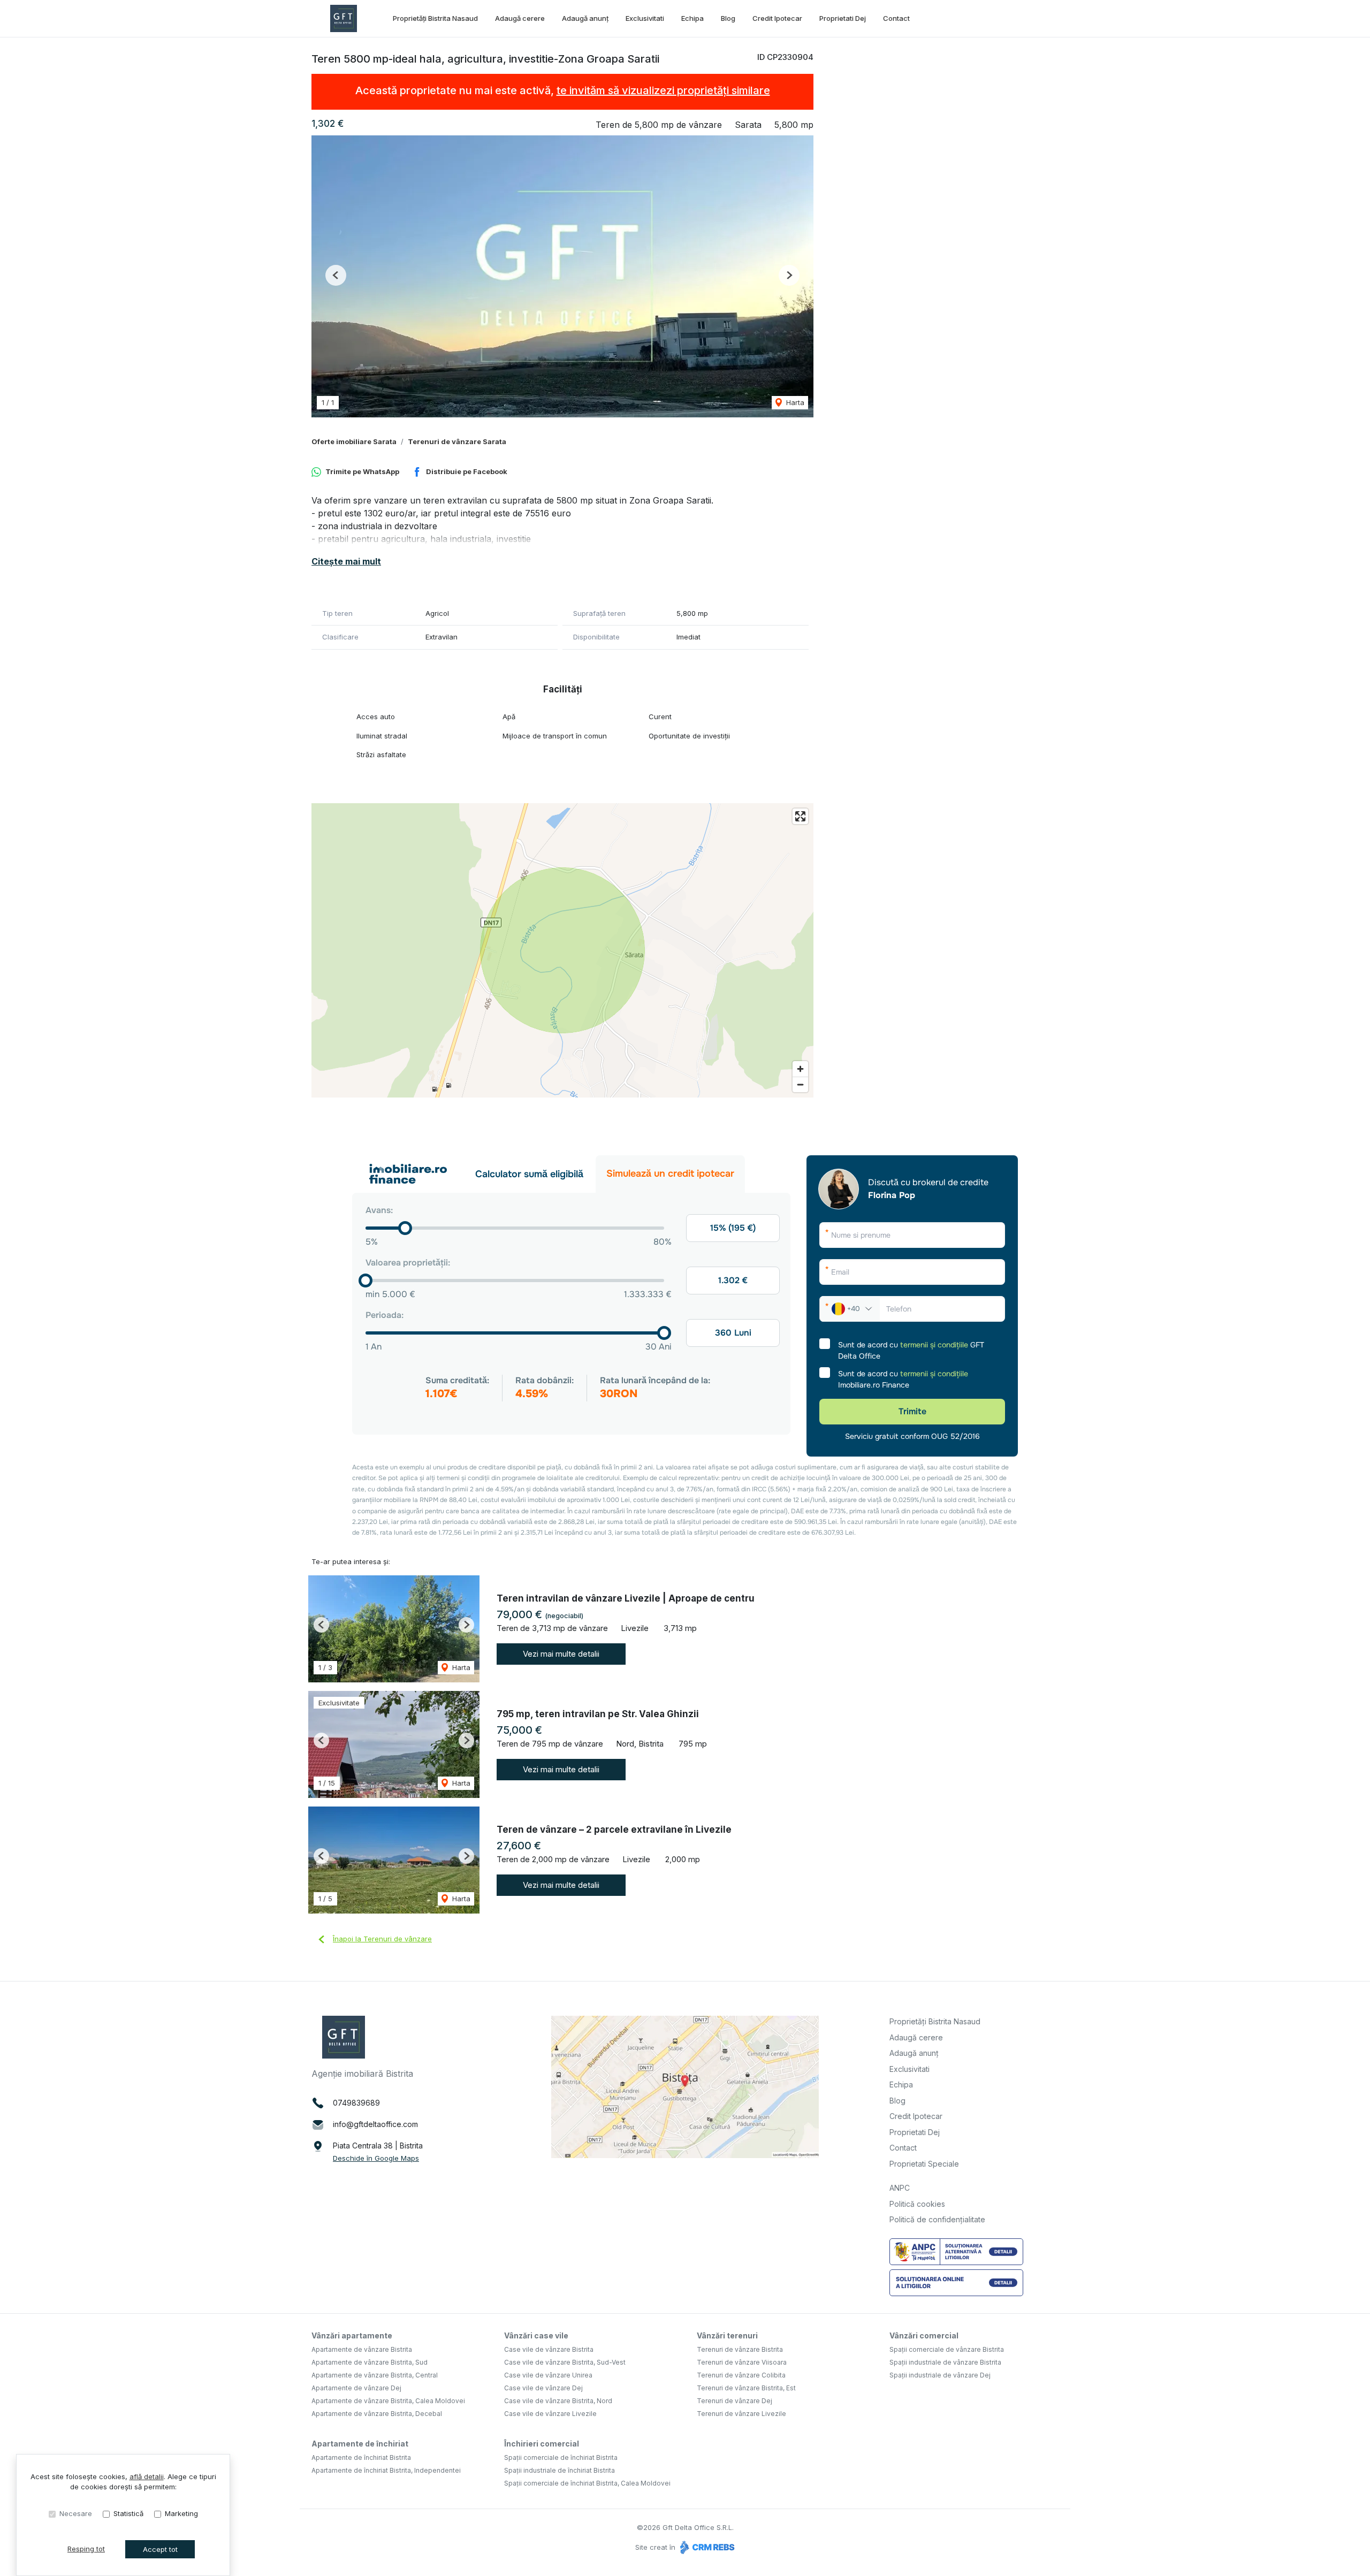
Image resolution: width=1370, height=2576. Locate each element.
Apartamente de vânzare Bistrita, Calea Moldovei (388, 2401)
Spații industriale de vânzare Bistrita (945, 2362)
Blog (728, 18)
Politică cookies (917, 2204)
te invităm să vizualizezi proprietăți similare (663, 90)
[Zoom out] (800, 1084)
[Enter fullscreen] (800, 816)
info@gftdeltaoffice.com (375, 2124)
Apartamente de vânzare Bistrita (362, 2349)
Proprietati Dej (843, 18)
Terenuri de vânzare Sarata (457, 441)
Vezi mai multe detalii (561, 1654)
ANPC (900, 2188)
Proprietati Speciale (924, 2164)
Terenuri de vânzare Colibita (741, 2375)
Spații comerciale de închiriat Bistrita (561, 2457)
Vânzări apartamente (352, 2335)
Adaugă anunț (585, 18)
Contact (896, 18)
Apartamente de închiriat (360, 2444)
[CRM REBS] (706, 2547)
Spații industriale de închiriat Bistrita (560, 2470)
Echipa (692, 18)
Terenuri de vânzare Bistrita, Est (746, 2388)
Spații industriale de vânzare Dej (940, 2375)
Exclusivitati (645, 18)
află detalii (147, 2476)
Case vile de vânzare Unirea (548, 2375)
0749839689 (356, 2103)
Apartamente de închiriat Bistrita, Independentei (386, 2470)
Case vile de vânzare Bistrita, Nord (558, 2401)
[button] (336, 275)
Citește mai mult (346, 561)
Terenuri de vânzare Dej (735, 2401)
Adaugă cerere (520, 18)
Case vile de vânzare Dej (543, 2388)
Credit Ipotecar (777, 18)
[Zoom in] (800, 1069)
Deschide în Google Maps (376, 2158)
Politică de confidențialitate (937, 2219)
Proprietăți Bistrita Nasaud (435, 18)
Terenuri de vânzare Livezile (741, 2414)
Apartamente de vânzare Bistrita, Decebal (377, 2414)
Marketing (181, 2513)
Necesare (76, 2513)
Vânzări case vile (536, 2335)
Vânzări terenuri (727, 2335)
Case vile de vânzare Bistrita (549, 2349)
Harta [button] (794, 402)
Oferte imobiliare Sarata (354, 441)
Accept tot (160, 2549)
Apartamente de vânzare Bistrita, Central (375, 2375)
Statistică (128, 2513)
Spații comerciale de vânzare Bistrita (947, 2349)
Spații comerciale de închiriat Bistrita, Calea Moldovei (587, 2483)
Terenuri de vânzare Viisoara (742, 2362)
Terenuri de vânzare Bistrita (740, 2349)
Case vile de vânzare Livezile (550, 2414)
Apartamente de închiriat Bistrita (361, 2457)
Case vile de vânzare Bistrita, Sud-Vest (565, 2362)
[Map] (562, 950)
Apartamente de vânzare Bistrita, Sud (370, 2362)
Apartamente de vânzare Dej (356, 2388)
